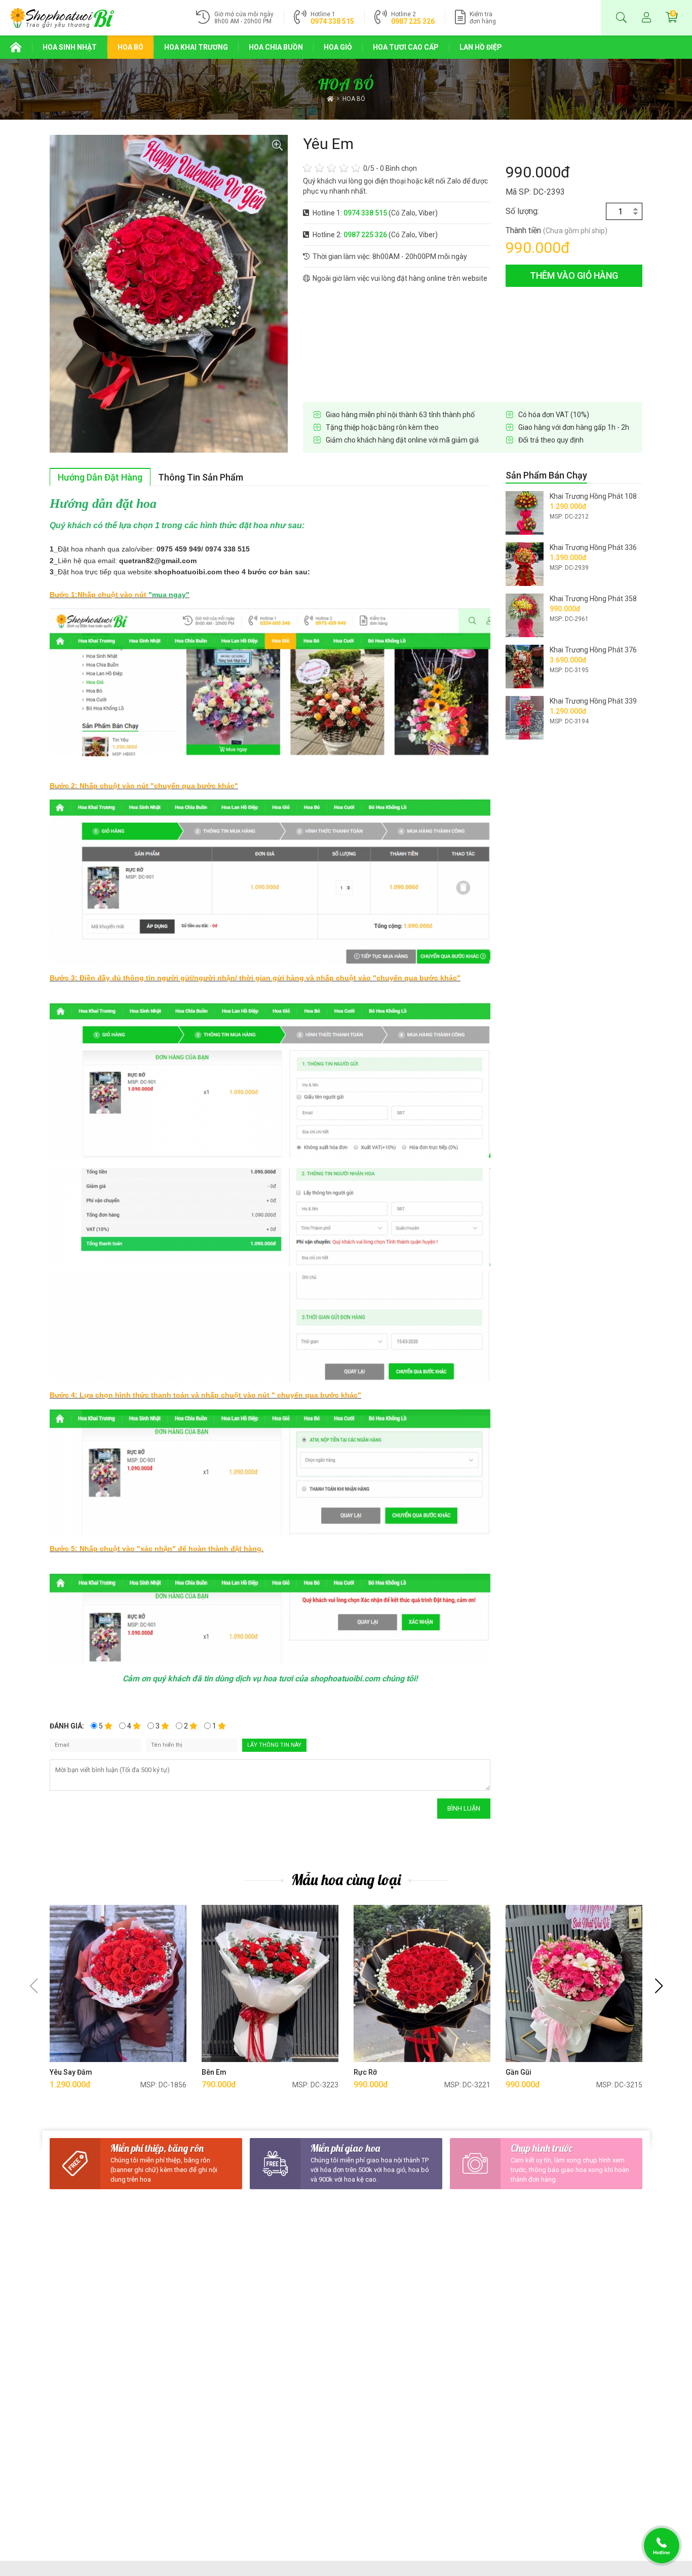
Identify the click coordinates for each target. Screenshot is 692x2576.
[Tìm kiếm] (621, 18)
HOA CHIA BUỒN (276, 47)
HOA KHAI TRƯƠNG (196, 47)
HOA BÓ (130, 47)
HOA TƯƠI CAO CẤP (406, 47)
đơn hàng (483, 18)
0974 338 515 (332, 21)
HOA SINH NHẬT (70, 47)
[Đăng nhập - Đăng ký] (646, 18)
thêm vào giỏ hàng (574, 275)
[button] (659, 1986)
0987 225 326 (413, 21)
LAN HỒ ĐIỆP (481, 47)
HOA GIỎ (338, 47)
